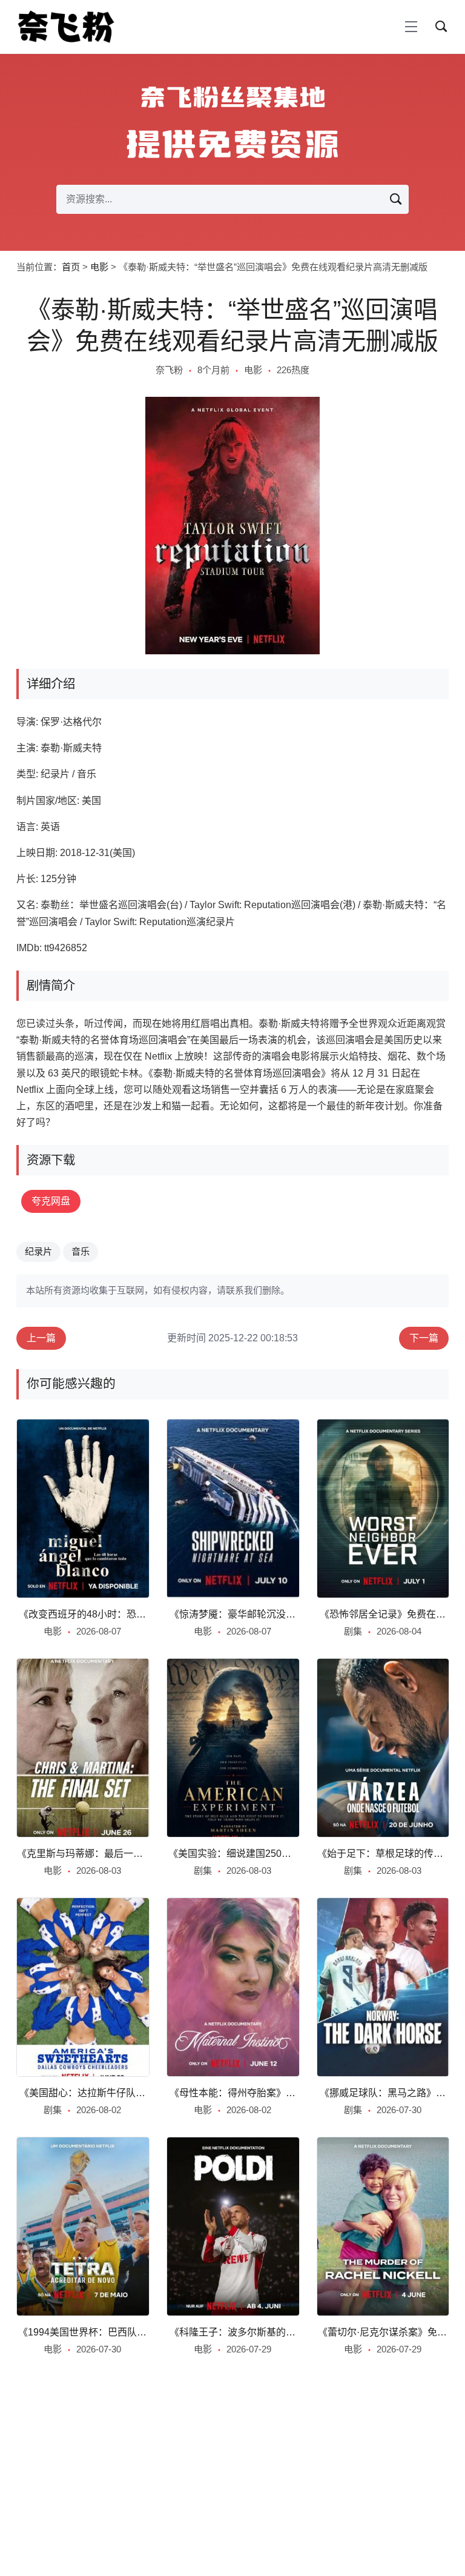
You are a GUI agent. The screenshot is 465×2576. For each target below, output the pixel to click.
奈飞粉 (169, 370)
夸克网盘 (51, 1201)
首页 (71, 267)
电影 (99, 267)
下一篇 (424, 1338)
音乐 (81, 1251)
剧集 (353, 1631)
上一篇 (41, 1338)
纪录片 (38, 1251)
